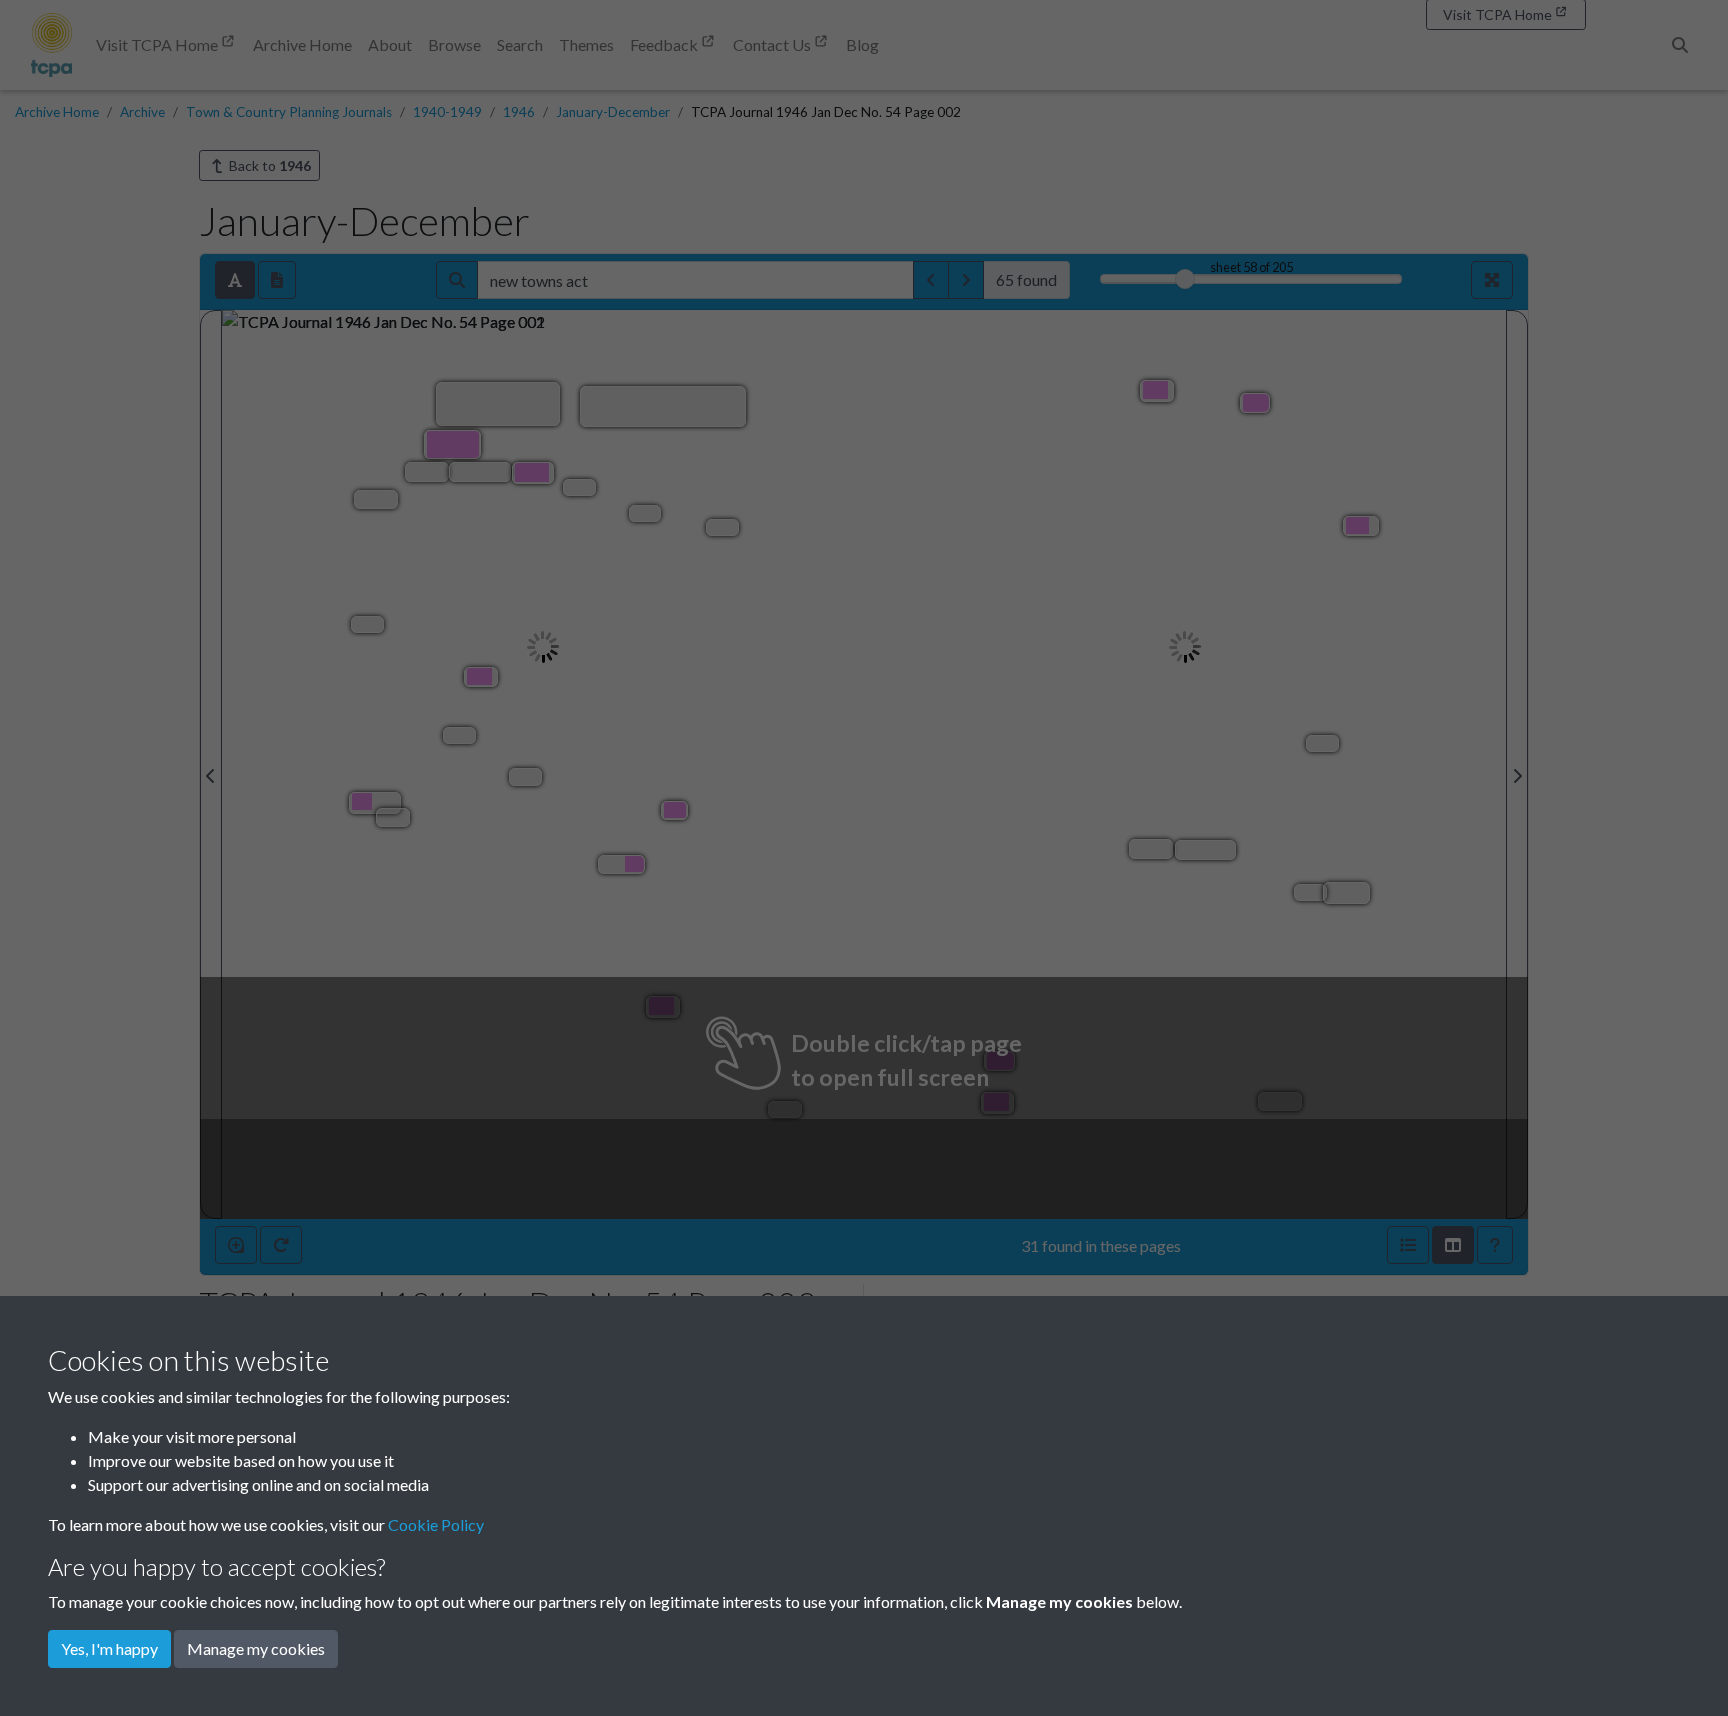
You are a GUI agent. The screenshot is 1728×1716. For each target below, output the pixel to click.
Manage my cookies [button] (256, 1648)
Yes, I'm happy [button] (109, 1648)
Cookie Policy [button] (436, 1524)
